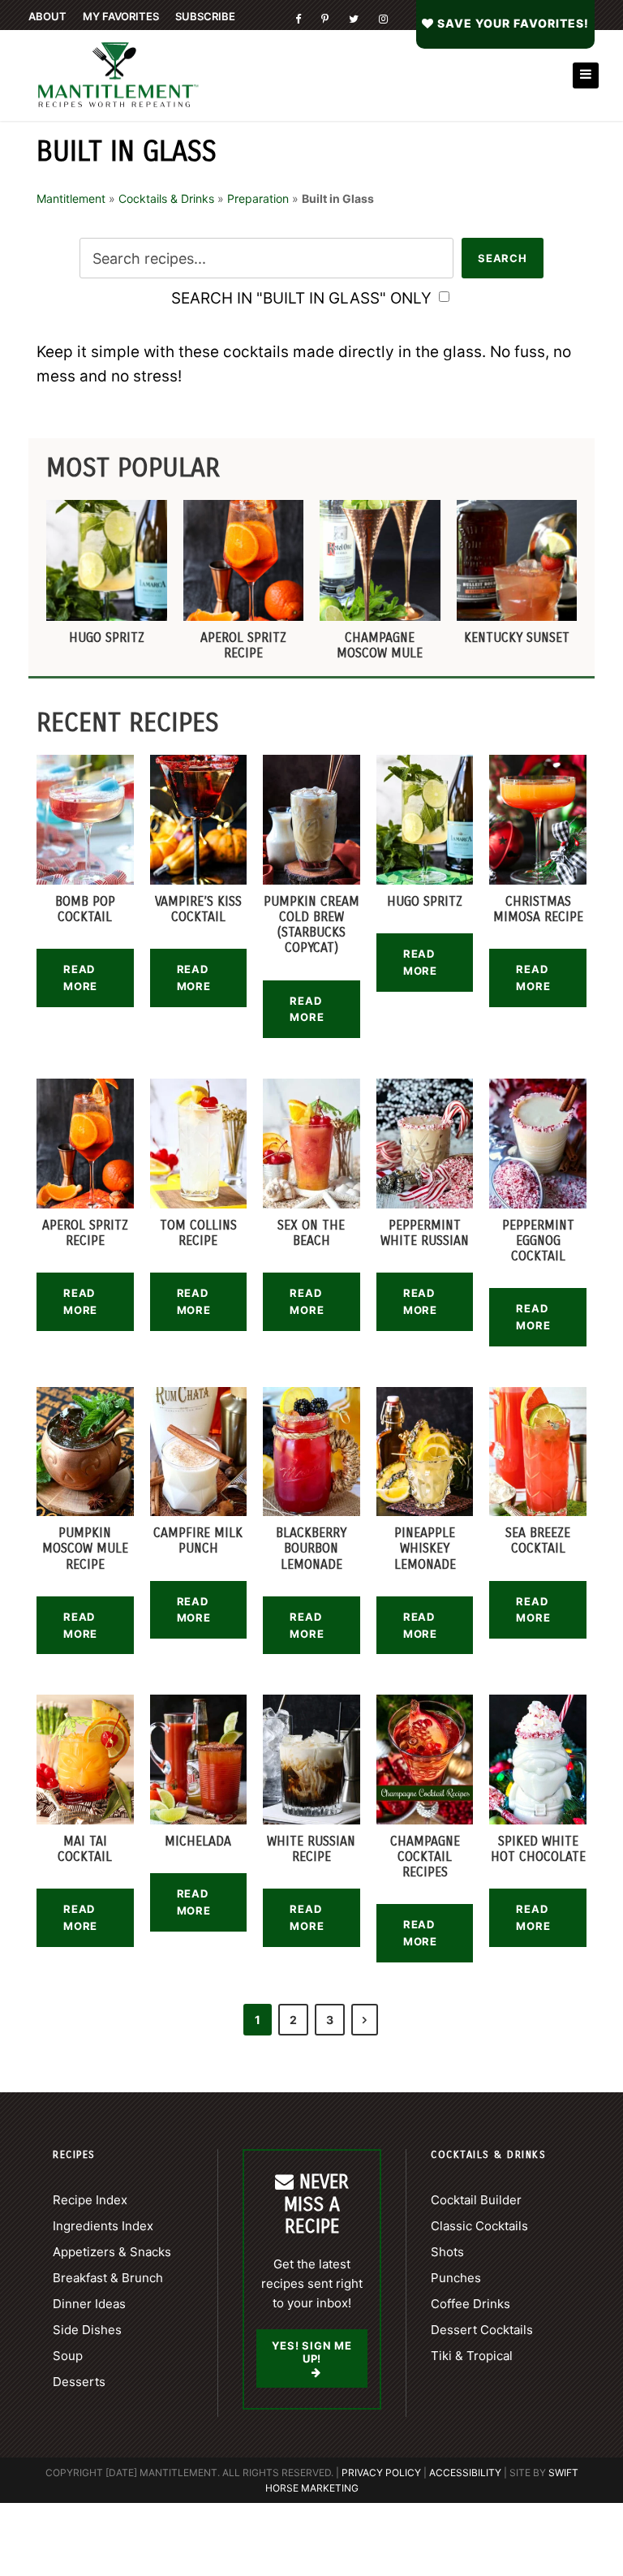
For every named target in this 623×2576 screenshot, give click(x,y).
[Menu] (586, 75)
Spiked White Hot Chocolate (538, 1849)
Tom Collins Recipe (198, 1233)
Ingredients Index (103, 2226)
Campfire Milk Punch (198, 1540)
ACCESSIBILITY (465, 2473)
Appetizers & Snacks (112, 2252)
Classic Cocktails (479, 2226)
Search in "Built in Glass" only (303, 298)
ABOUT (47, 16)
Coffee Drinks (470, 2304)
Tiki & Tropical (472, 2356)
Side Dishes (87, 2330)
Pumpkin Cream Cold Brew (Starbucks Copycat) (311, 925)
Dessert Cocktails (482, 2330)
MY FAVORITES (121, 16)
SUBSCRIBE (205, 16)
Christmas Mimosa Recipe (538, 909)
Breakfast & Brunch (108, 2278)
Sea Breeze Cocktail (538, 1540)
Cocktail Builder (476, 2200)
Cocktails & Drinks (166, 198)
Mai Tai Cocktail (85, 1849)
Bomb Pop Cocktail (85, 909)
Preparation (258, 198)
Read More (80, 978)
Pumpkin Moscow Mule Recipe (85, 1548)
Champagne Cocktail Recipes (425, 1857)
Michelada (198, 1841)
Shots (447, 2252)
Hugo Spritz (107, 638)
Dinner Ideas (89, 2304)
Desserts (79, 2382)
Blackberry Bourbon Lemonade (311, 1548)
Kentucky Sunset (517, 638)
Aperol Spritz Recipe (243, 645)
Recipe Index (90, 2200)
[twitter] (354, 19)
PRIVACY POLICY (381, 2473)
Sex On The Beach (311, 1233)
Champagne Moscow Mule (380, 645)
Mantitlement (71, 198)
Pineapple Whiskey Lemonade (425, 1548)
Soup (68, 2356)
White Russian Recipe (311, 1849)
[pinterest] (325, 19)
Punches (456, 2278)
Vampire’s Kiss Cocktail (198, 909)
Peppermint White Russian (425, 1233)
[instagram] (383, 19)
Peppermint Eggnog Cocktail (538, 1241)
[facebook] (298, 19)
